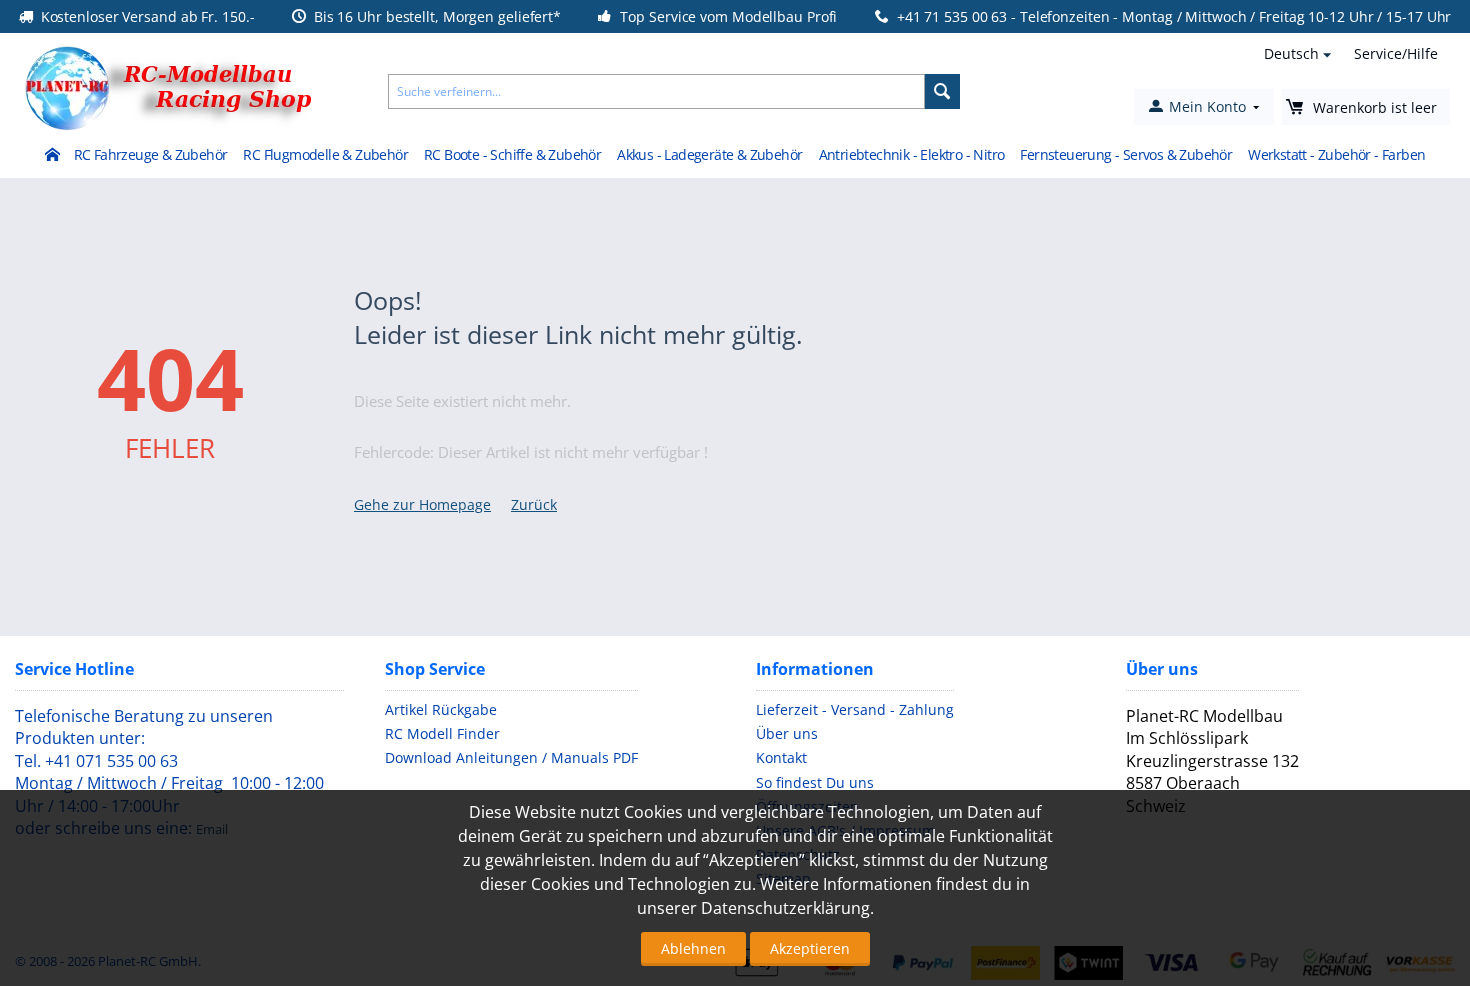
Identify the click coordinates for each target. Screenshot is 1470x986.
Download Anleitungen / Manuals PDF (511, 757)
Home (51, 156)
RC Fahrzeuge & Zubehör (151, 154)
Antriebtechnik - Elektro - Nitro (912, 154)
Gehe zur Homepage (422, 504)
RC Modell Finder (442, 733)
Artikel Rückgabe (441, 709)
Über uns (787, 733)
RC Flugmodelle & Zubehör (325, 154)
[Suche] (942, 91)
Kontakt (781, 757)
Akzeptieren (810, 948)
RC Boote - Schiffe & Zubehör (512, 154)
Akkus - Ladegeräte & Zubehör (709, 154)
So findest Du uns (815, 782)
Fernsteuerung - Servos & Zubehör (1126, 154)
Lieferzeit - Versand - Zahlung (855, 709)
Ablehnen (693, 948)
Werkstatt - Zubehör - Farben (1336, 154)
